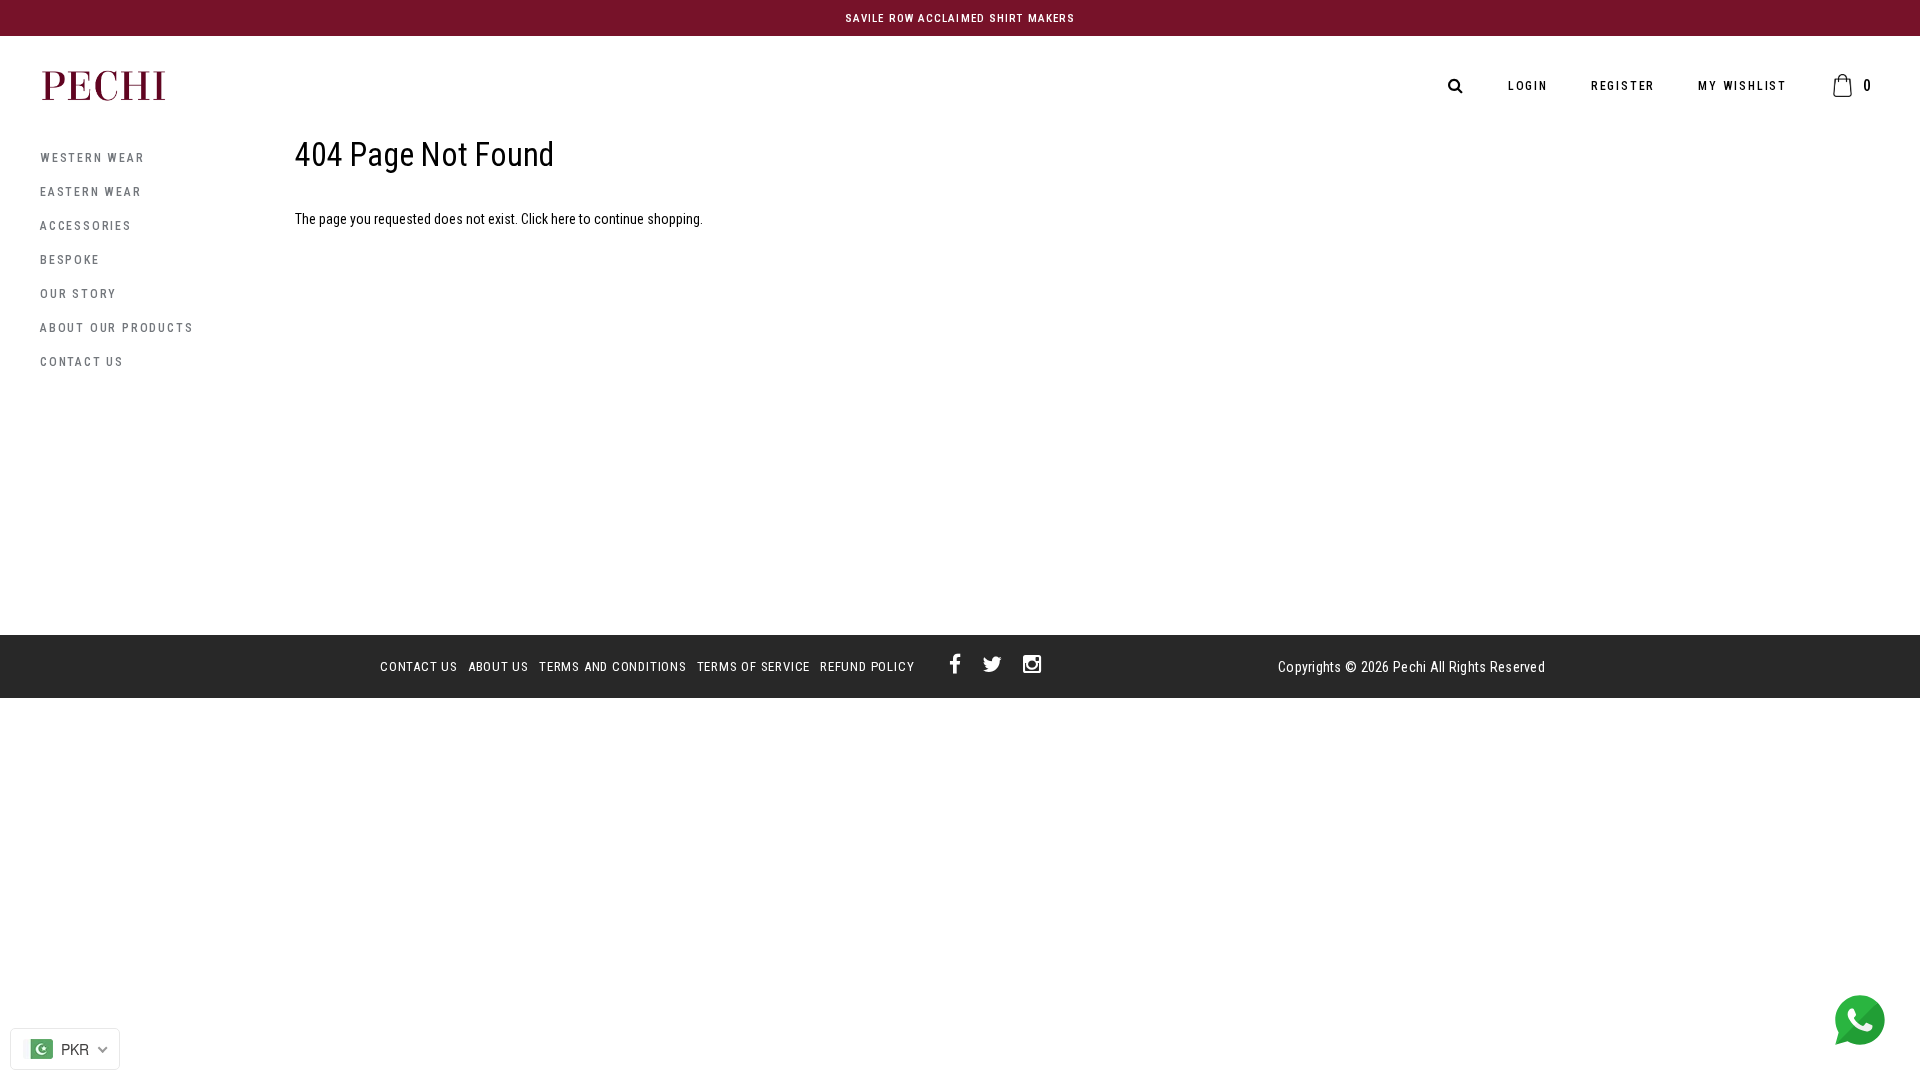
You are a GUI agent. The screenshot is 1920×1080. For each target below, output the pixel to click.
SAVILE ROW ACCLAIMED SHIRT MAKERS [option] (960, 18)
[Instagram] (1032, 666)
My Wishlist (1742, 86)
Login (1528, 86)
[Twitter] (992, 666)
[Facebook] (955, 666)
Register (1623, 86)
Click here (550, 219)
